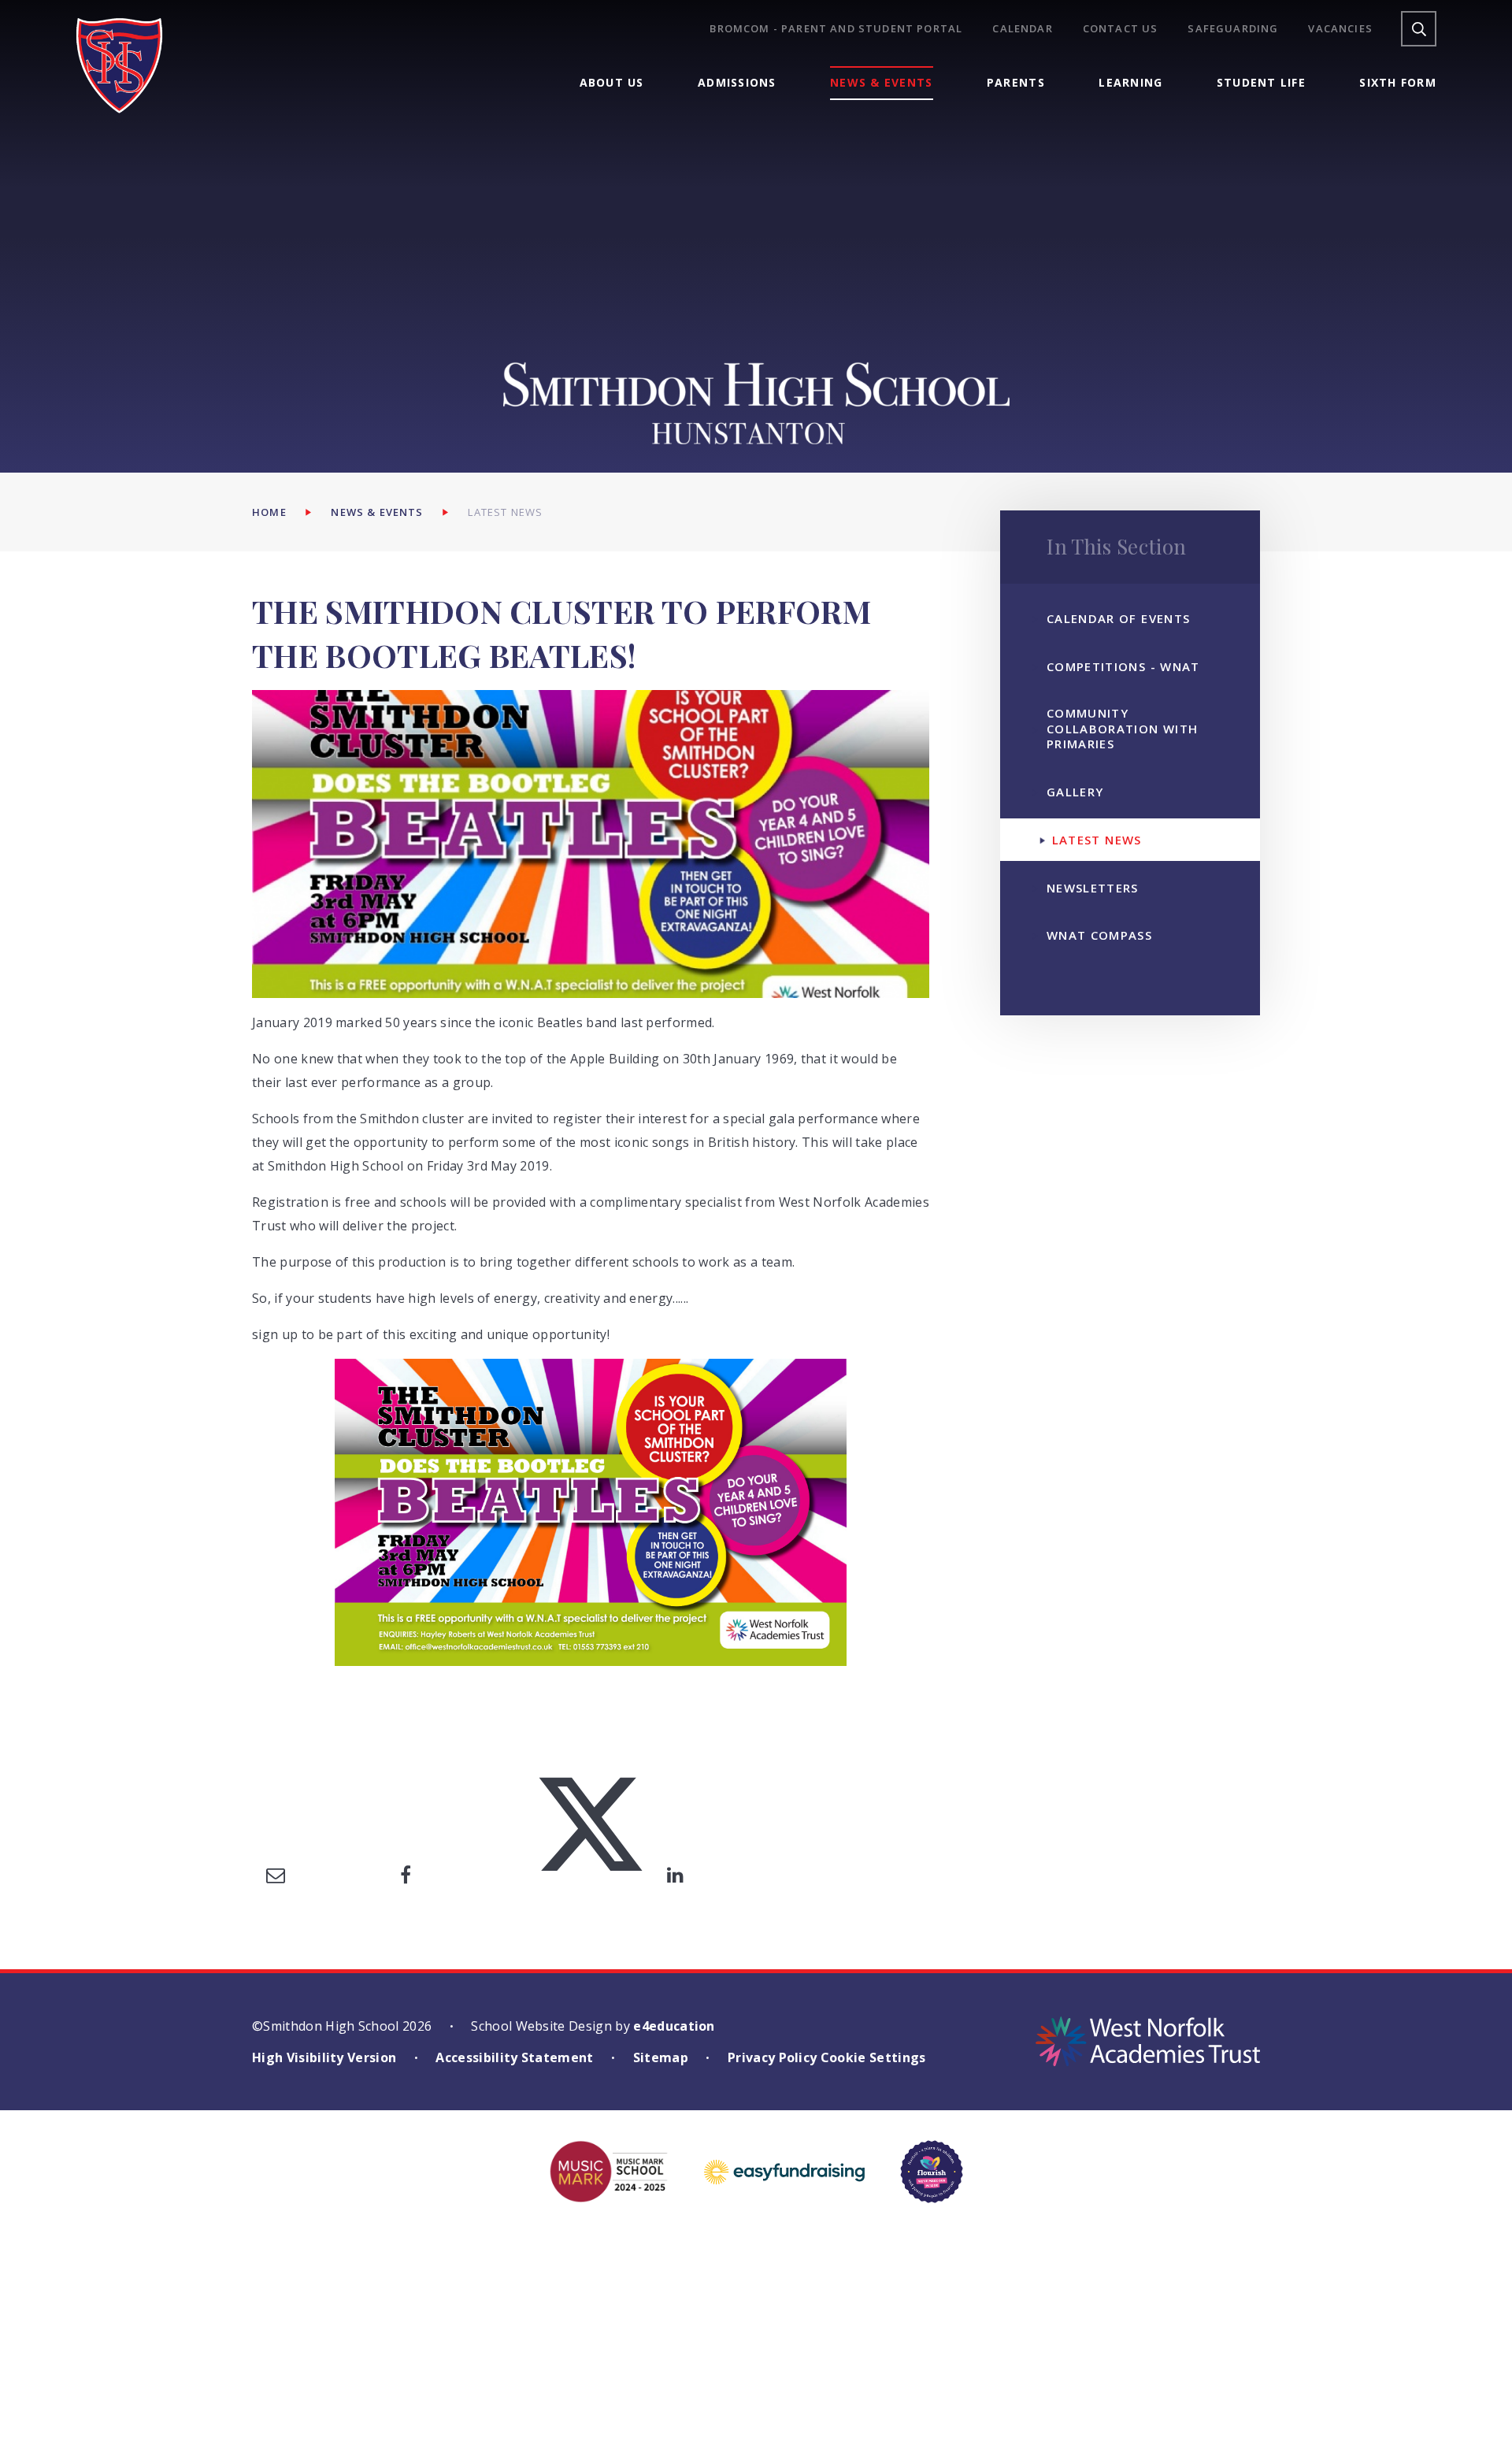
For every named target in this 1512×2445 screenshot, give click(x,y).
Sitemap (661, 2057)
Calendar (1022, 29)
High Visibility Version (324, 2057)
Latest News (505, 512)
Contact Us (1121, 29)
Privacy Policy (772, 2057)
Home (269, 512)
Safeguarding (1233, 29)
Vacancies (1340, 29)
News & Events (377, 512)
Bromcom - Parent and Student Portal (836, 29)
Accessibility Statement (514, 2057)
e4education (674, 2026)
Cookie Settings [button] (873, 2057)
